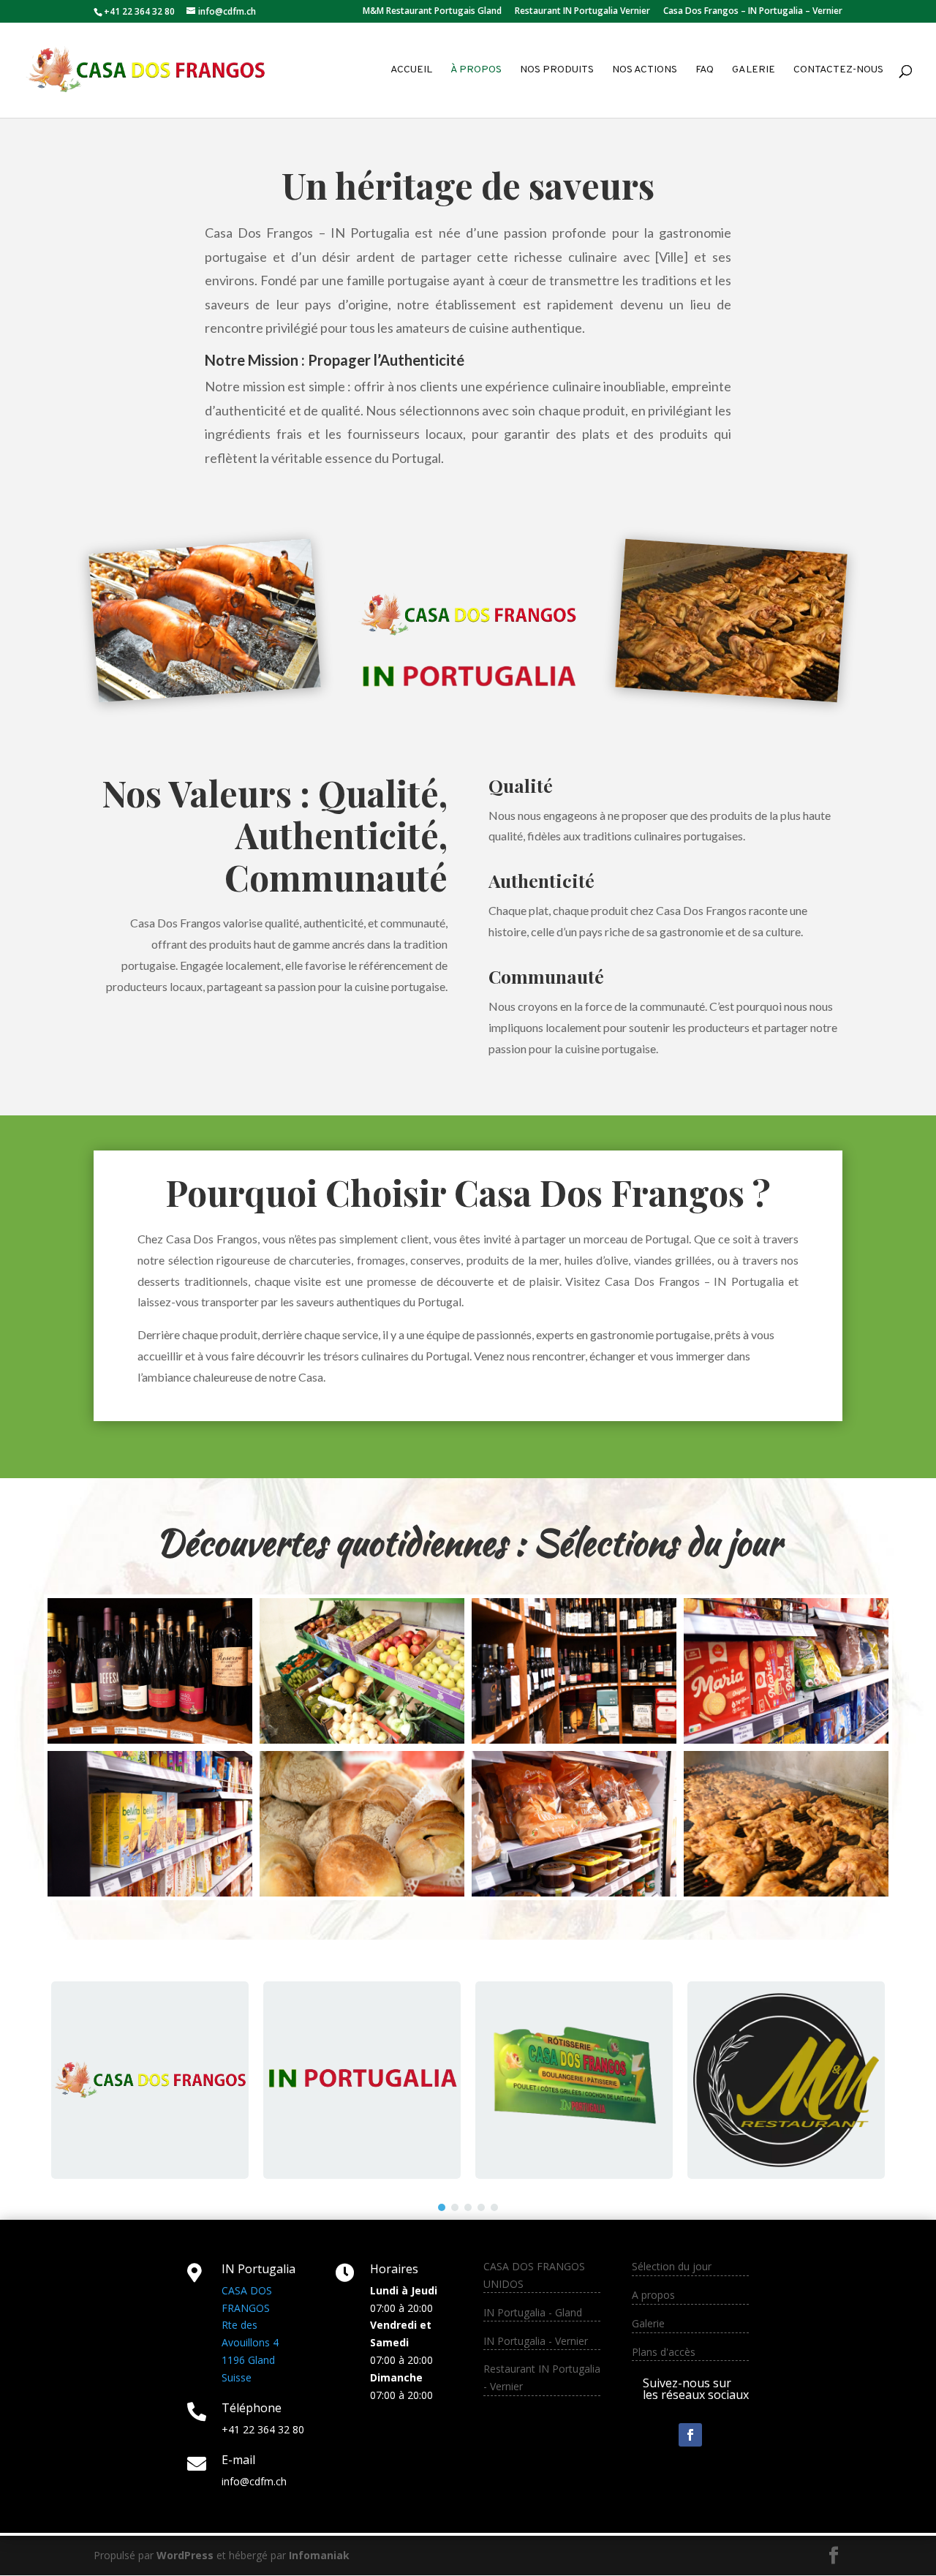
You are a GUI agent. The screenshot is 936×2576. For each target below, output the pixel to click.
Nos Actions (645, 71)
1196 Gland (248, 2360)
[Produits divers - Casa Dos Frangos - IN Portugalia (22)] (786, 1740)
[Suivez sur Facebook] (690, 2435)
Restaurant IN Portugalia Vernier (582, 12)
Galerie (754, 71)
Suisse (237, 2377)
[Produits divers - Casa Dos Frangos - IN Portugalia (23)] (574, 1893)
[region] (468, 2080)
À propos (476, 71)
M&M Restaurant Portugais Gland (432, 12)
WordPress (185, 2555)
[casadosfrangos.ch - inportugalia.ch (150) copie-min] (786, 1893)
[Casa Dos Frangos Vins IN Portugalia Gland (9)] (150, 1740)
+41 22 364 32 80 (263, 2429)
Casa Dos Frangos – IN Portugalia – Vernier (753, 12)
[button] (442, 2207)
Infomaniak (319, 2555)
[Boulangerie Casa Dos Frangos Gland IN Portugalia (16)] (362, 1893)
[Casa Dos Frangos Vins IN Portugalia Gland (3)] (574, 1740)
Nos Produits (557, 71)
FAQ (705, 71)
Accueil (411, 71)
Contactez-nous (838, 71)
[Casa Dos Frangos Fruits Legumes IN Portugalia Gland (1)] (362, 1740)
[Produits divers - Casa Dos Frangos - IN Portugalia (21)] (150, 1893)
